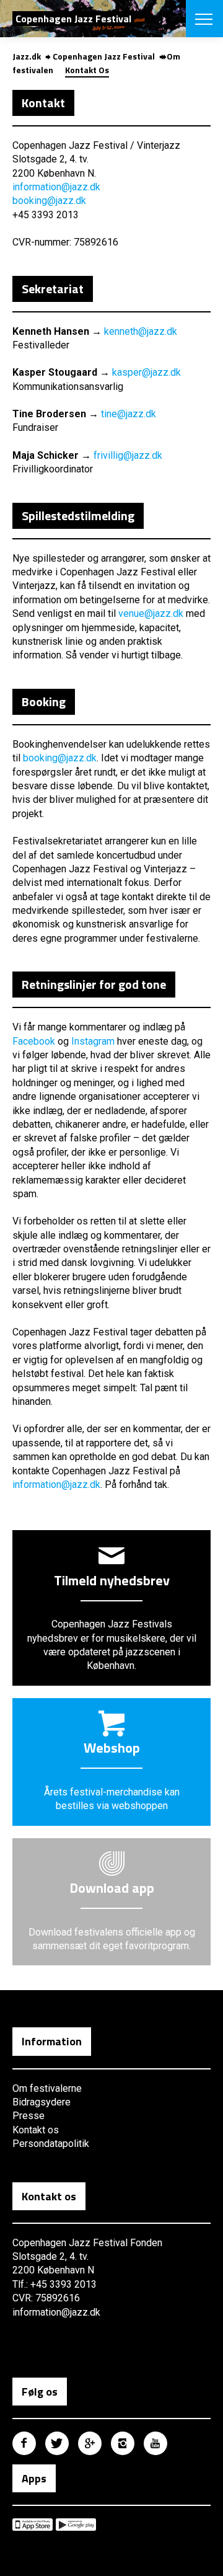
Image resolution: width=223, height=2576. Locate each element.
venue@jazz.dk (151, 613)
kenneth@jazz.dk (141, 331)
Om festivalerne (47, 2088)
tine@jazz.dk (129, 414)
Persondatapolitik (51, 2144)
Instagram (93, 1041)
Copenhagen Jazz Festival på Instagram (123, 2443)
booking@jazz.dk (49, 201)
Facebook (34, 1041)
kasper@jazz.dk (146, 372)
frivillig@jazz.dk (128, 455)
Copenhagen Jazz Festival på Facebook (24, 2443)
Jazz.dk (27, 56)
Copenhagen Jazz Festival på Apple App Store (33, 2525)
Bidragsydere (42, 2102)
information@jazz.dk (56, 187)
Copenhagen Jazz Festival (104, 56)
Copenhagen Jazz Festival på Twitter (57, 2443)
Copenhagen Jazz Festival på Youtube (155, 2443)
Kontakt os (36, 2130)
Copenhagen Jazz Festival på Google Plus (90, 2443)
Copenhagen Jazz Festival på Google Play (76, 2525)
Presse (28, 2116)
